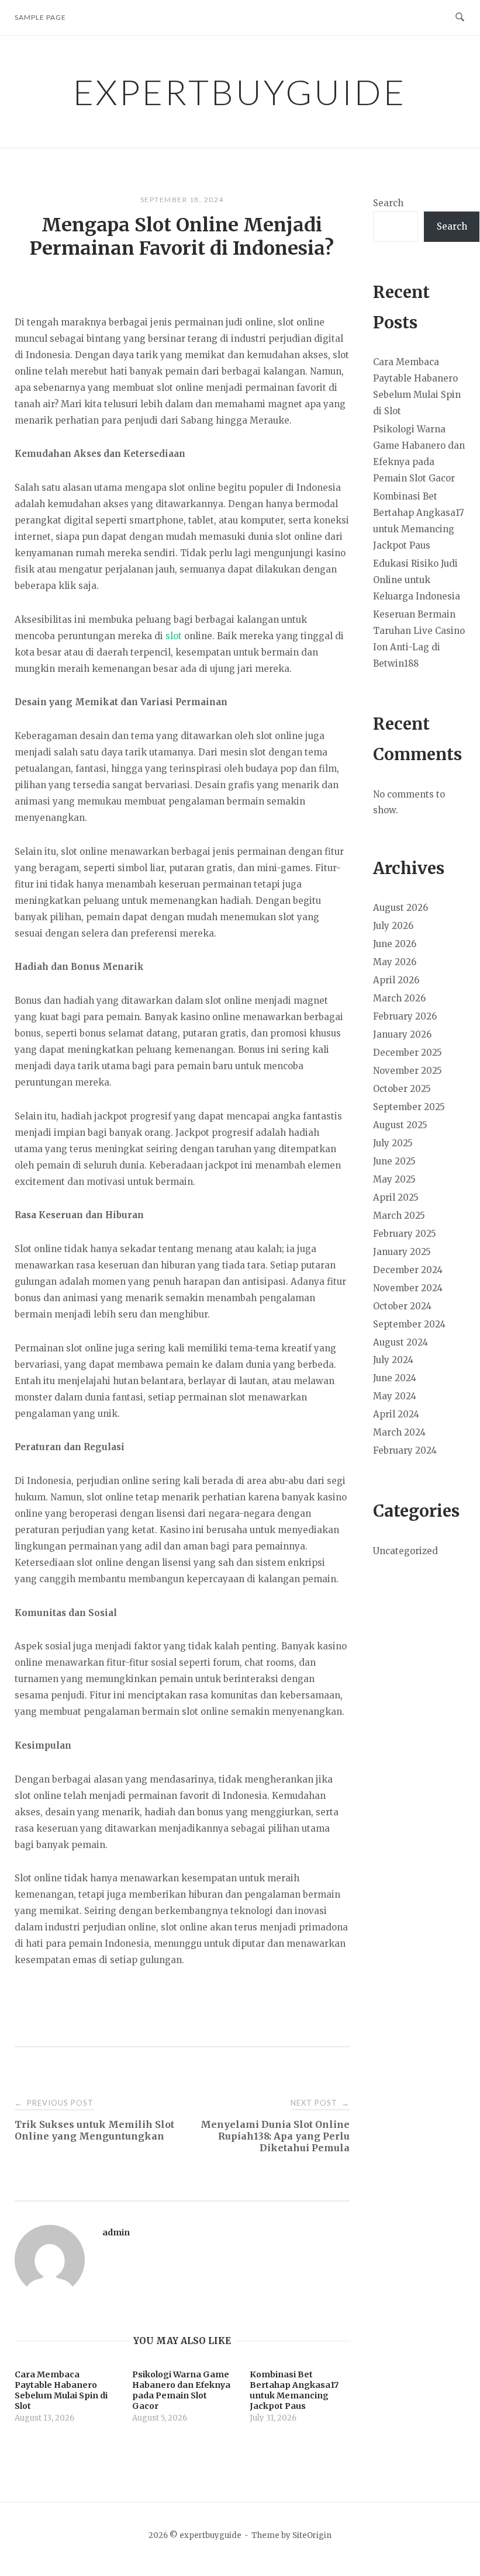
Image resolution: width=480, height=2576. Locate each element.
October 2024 (402, 1306)
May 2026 (395, 962)
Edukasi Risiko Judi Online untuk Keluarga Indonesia (417, 580)
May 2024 (395, 1396)
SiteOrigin (312, 2535)
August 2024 (400, 1342)
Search (388, 203)
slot (174, 636)
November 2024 (408, 1288)
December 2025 (408, 1053)
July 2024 (393, 1360)
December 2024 (408, 1270)
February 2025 (405, 1234)
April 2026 (396, 980)
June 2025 (394, 1161)
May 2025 (394, 1179)
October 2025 (402, 1089)
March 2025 (399, 1216)
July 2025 (393, 1143)
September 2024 (409, 1324)
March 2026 (399, 998)
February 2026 (405, 1016)
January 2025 (402, 1252)
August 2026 (400, 908)
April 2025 (396, 1197)
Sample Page (40, 17)
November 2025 (408, 1071)
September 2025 (409, 1107)
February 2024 (405, 1450)
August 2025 (400, 1125)
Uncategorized (405, 1551)
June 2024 (395, 1378)
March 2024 (399, 1432)
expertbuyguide (240, 92)
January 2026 (402, 1034)
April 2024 (396, 1414)
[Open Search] (460, 18)
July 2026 (393, 926)
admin (116, 2232)
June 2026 (395, 944)
